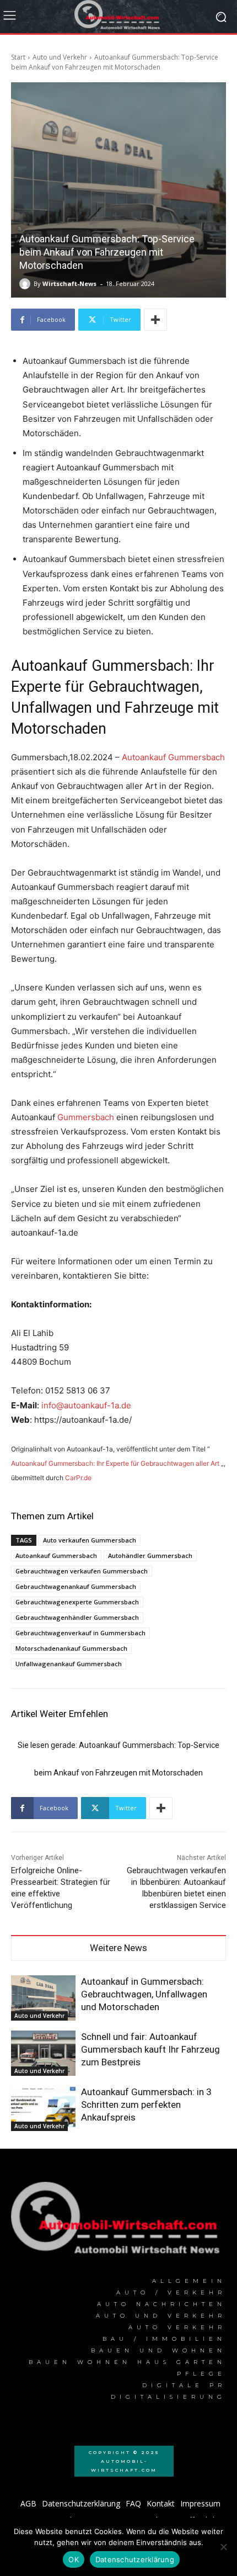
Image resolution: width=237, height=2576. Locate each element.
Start (18, 57)
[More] (155, 320)
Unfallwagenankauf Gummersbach (69, 1664)
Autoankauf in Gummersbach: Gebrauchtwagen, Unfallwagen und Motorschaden (144, 1994)
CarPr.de (78, 1478)
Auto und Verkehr (60, 57)
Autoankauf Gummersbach (173, 757)
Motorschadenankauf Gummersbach (71, 1648)
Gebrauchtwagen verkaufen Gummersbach (82, 1571)
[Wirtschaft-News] (26, 284)
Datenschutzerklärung (135, 2559)
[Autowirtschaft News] (118, 17)
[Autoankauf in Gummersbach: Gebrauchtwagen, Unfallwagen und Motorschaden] (43, 1998)
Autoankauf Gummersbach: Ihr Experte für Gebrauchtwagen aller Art (115, 1463)
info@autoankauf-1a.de (86, 1405)
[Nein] (223, 2547)
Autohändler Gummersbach (150, 1555)
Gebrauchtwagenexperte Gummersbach (77, 1602)
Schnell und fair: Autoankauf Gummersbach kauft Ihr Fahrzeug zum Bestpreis (150, 2049)
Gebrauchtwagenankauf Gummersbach (76, 1586)
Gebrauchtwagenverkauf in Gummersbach (80, 1633)
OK (74, 2559)
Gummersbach (86, 1117)
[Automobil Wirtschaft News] (118, 2222)
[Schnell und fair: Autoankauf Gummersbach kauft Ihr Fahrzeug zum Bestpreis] (43, 2053)
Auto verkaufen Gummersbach (90, 1540)
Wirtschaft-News (69, 283)
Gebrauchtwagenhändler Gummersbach (77, 1617)
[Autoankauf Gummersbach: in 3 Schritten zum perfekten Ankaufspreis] (43, 2108)
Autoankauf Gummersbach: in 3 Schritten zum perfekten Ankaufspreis (146, 2105)
